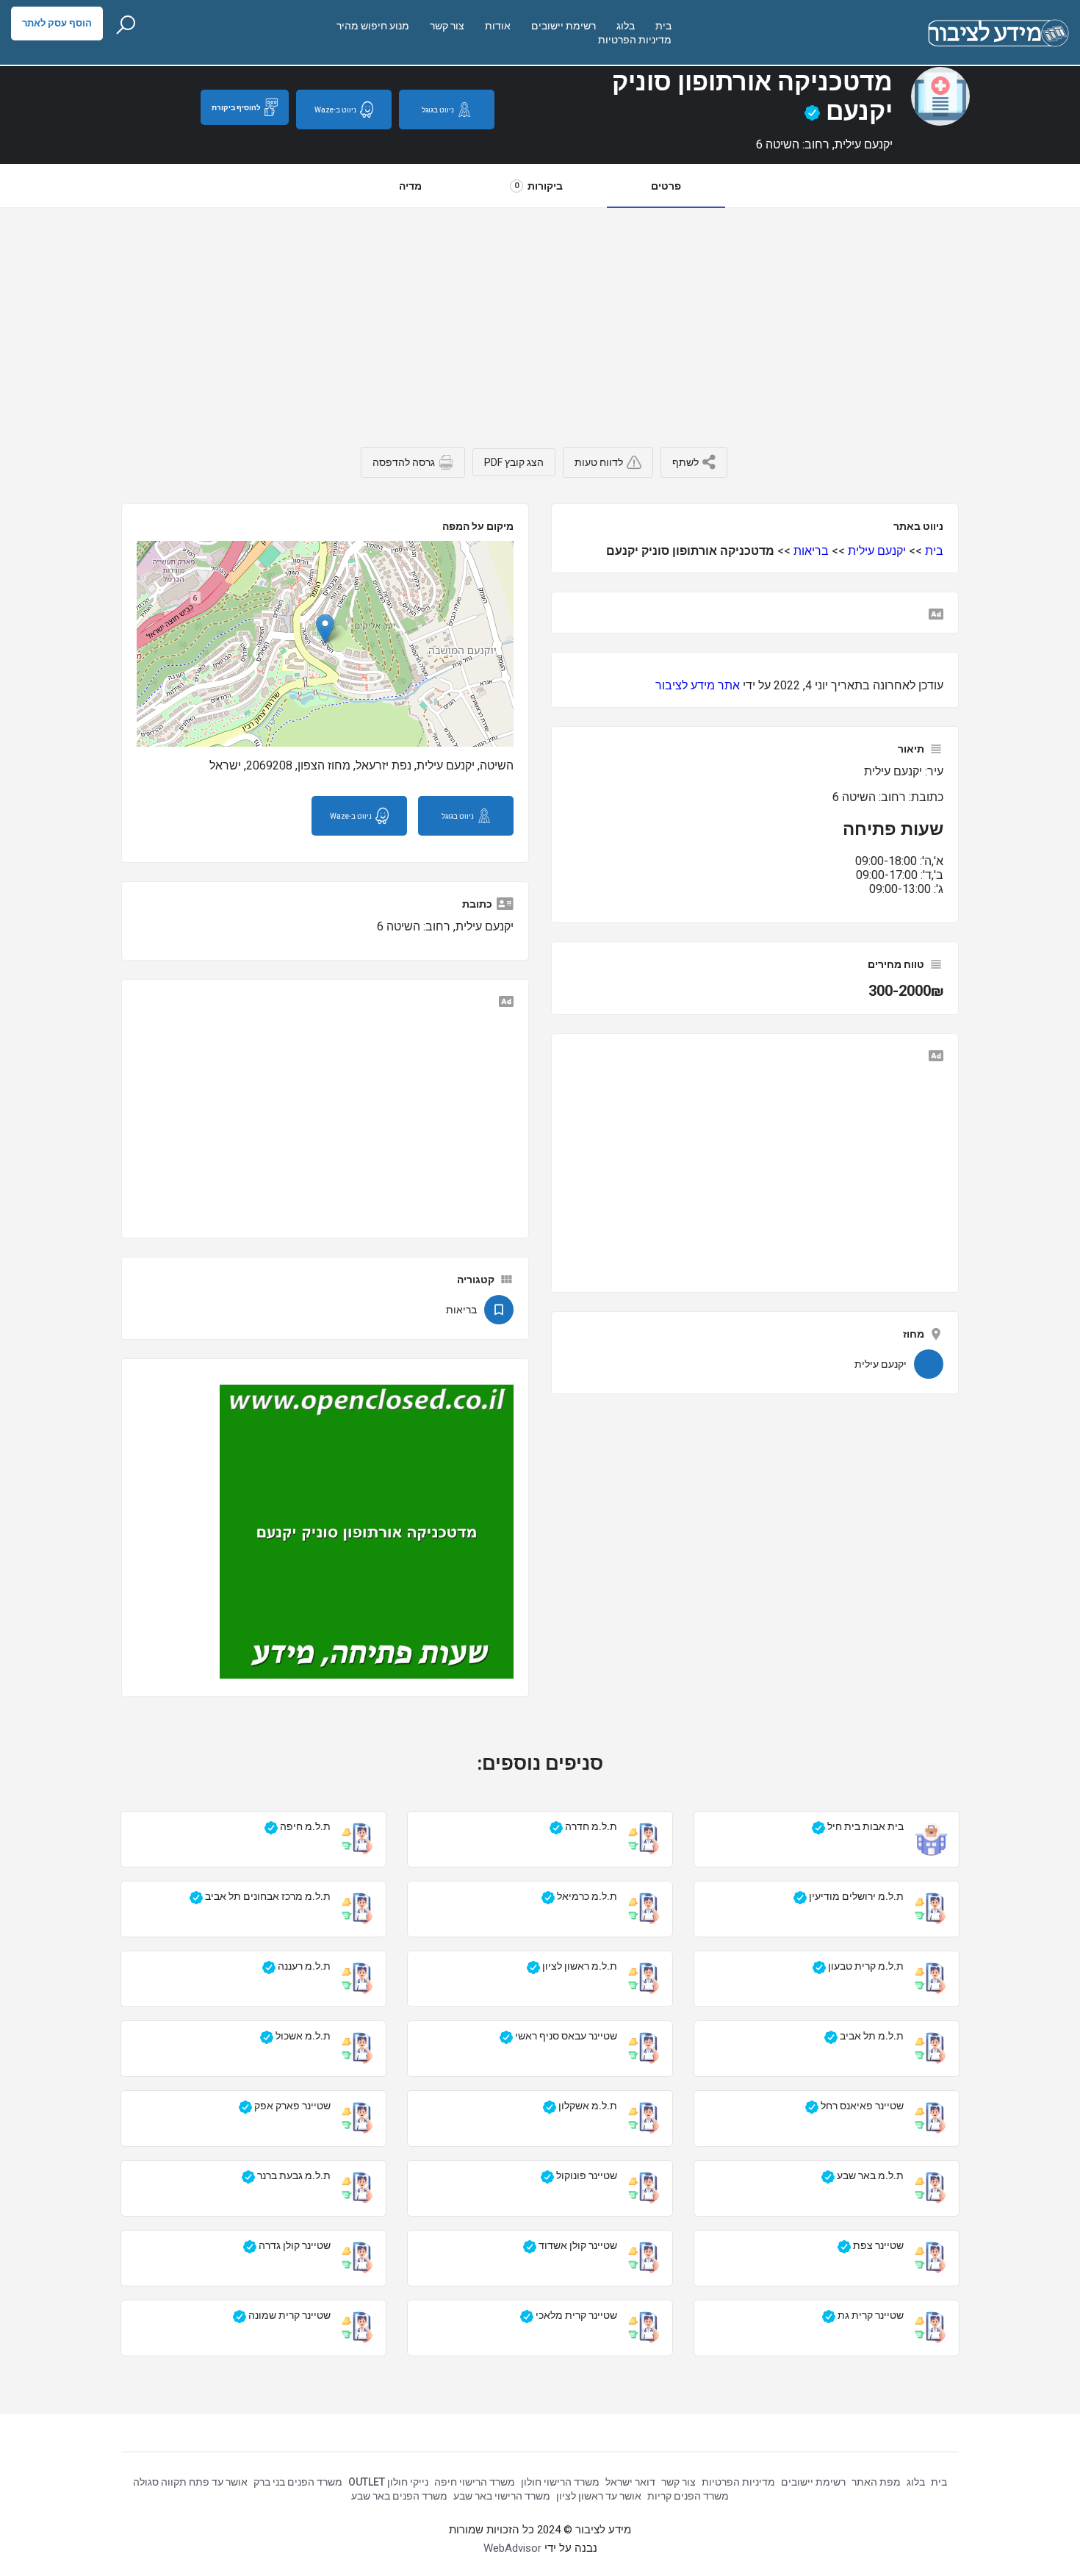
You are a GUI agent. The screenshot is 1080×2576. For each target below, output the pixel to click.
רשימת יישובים (564, 26)
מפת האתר (876, 2482)
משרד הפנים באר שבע (399, 2496)
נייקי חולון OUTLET (388, 2482)
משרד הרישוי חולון (560, 2482)
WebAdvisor (512, 2548)
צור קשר (447, 26)
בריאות (811, 551)
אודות (498, 26)
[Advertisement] (540, 318)
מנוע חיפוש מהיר (373, 26)
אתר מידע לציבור (698, 685)
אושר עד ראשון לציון (599, 2496)
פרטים (666, 186)
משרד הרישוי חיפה (475, 2482)
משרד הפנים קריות (688, 2496)
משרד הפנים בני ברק (298, 2482)
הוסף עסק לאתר (57, 23)
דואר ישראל (630, 2482)
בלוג (626, 26)
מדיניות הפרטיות (635, 40)
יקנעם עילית (877, 551)
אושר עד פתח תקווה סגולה (190, 2482)
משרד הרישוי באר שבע (502, 2496)
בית (663, 26)
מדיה (410, 186)
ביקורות (539, 186)
